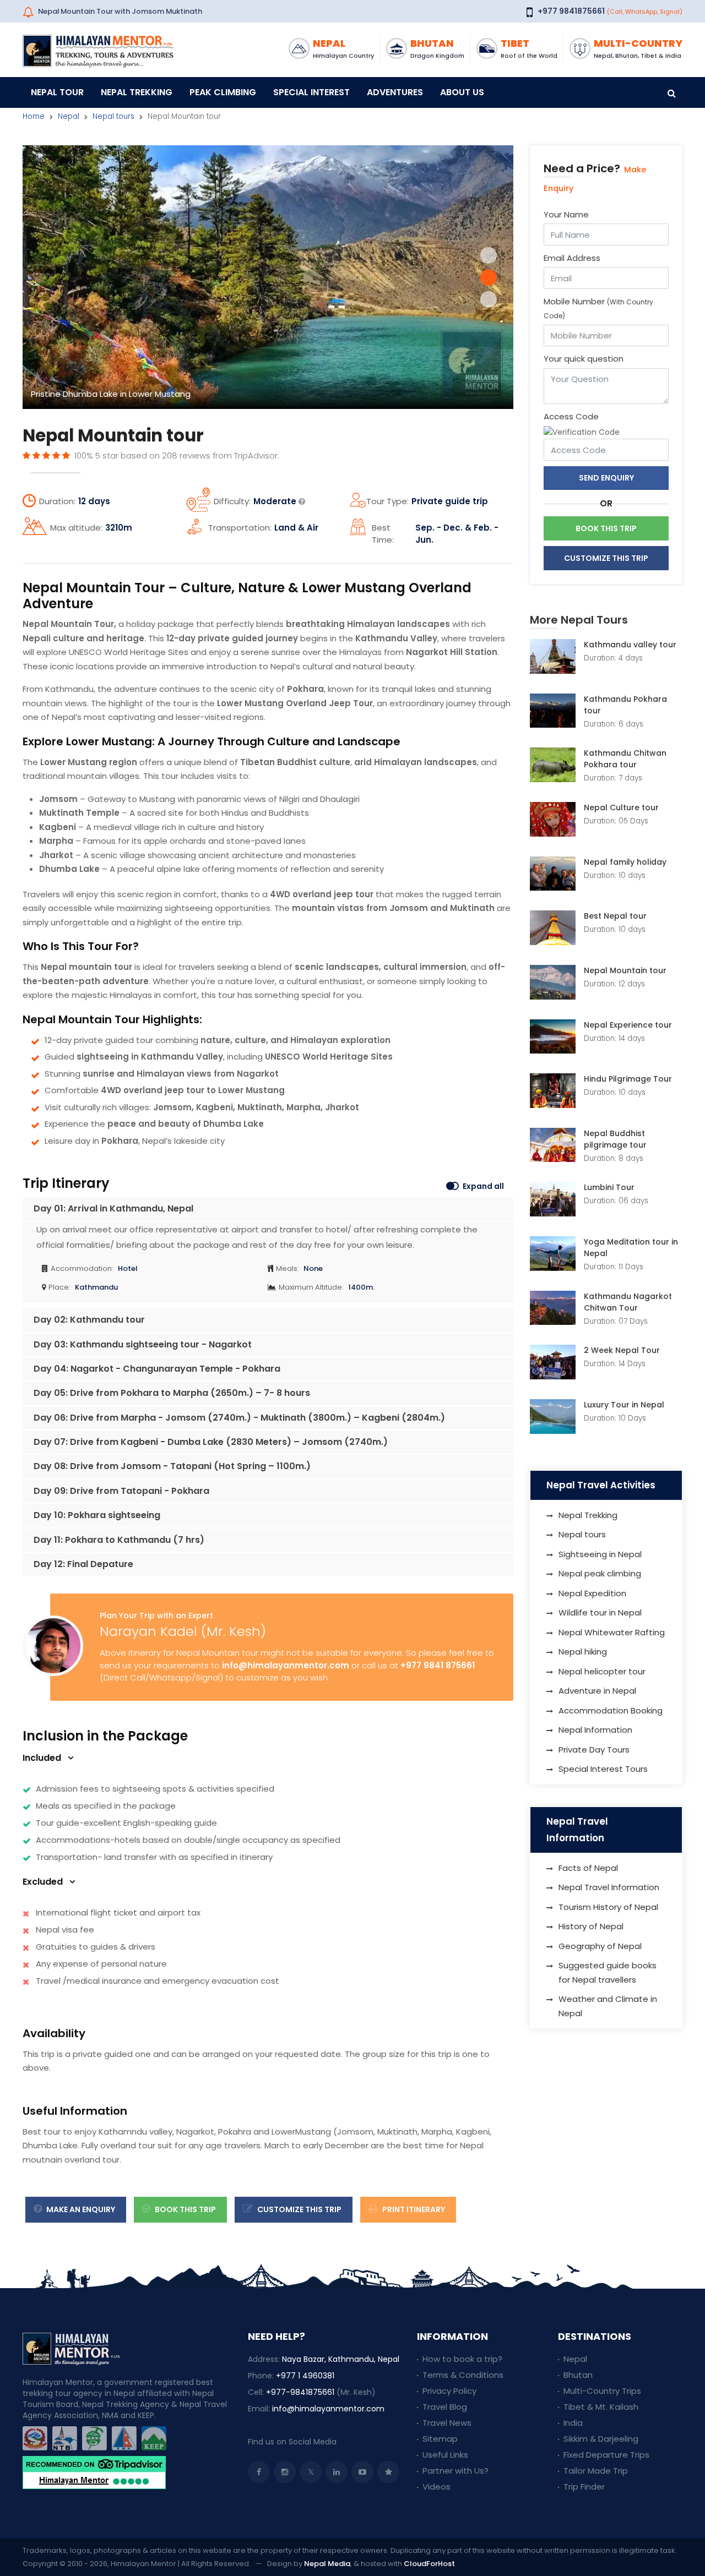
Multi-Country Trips (602, 2391)
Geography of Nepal (600, 1946)
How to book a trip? (462, 2359)
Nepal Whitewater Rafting (612, 1632)
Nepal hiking (583, 1652)
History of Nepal (591, 1926)
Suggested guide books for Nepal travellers (608, 1972)
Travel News (447, 2423)
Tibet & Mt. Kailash (601, 2407)
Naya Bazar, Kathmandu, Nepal (341, 2359)
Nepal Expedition (592, 1593)
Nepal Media (327, 2564)
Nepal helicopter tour (602, 1671)
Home (34, 116)
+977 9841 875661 (438, 1665)
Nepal (69, 116)
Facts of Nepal (588, 1868)
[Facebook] (259, 2472)
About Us (462, 92)
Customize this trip (299, 2209)
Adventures (395, 92)
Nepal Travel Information (609, 1887)
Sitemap (440, 2439)
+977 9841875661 (571, 11)
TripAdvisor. (257, 455)
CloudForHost (429, 2564)
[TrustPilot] (388, 2472)
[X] (311, 2472)
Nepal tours (113, 116)
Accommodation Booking (611, 1710)
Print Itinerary (413, 2209)
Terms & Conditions (463, 2375)
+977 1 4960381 (305, 2376)
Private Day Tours (594, 1750)
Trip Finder (584, 2487)
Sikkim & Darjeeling (601, 2439)
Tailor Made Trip (596, 2471)
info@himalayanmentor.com (286, 1665)
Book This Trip (185, 2209)
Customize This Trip (606, 558)
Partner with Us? (455, 2471)
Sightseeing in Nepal (600, 1554)
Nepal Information (595, 1730)
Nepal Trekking (137, 92)
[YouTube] (362, 2472)
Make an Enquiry (80, 2209)
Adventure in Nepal (597, 1691)
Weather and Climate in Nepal (608, 2006)
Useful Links (445, 2455)
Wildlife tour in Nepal (600, 1612)
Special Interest (311, 92)
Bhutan (578, 2375)
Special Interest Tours (603, 1769)
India (573, 2423)
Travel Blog (445, 2407)
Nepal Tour (57, 92)
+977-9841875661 (300, 2392)
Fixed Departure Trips (606, 2455)
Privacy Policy (449, 2391)
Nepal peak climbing (600, 1573)
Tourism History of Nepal (608, 1907)
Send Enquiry (606, 478)
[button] (489, 255)
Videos (436, 2487)
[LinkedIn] (337, 2472)
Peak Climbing (223, 92)
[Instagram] (285, 2472)
